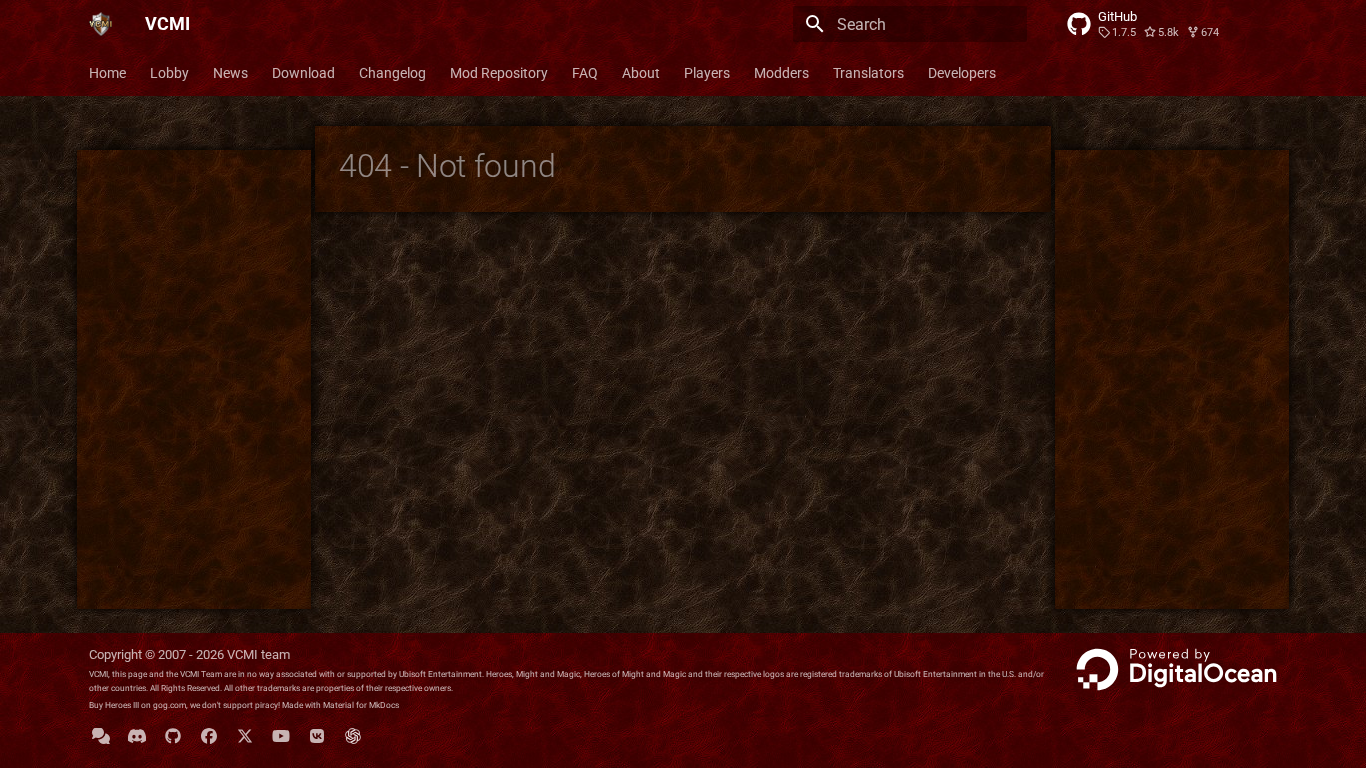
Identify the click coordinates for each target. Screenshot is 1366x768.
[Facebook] (209, 736)
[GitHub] (173, 736)
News (230, 73)
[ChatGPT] (353, 736)
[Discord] (137, 736)
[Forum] (101, 736)
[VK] (317, 736)
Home (107, 73)
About (641, 73)
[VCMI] (101, 24)
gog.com (169, 705)
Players (707, 73)
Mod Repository (499, 73)
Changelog (392, 73)
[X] (245, 736)
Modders (781, 73)
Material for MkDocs (361, 705)
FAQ (585, 73)
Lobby (169, 73)
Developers (962, 73)
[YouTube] (281, 736)
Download (303, 73)
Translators (868, 73)
